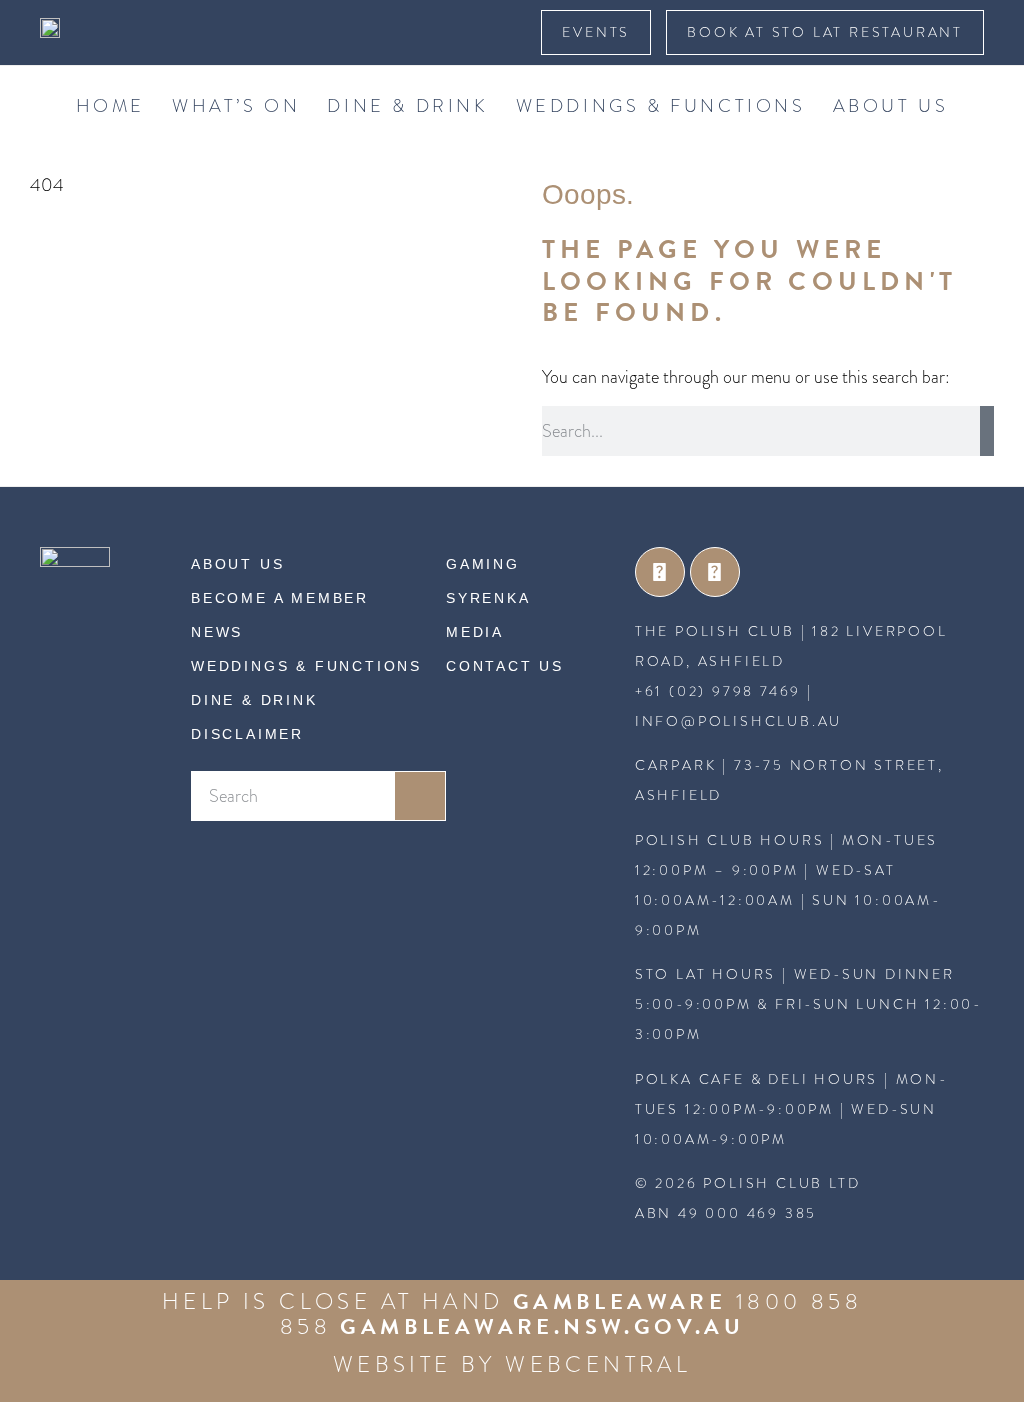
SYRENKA (488, 598)
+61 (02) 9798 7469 (718, 691)
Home (110, 105)
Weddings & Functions (661, 105)
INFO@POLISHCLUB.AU (738, 721)
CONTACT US (505, 666)
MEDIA (475, 632)
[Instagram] (715, 572)
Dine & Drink (407, 105)
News (217, 632)
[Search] (987, 431)
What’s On (236, 105)
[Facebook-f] (660, 572)
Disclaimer (247, 734)
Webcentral (598, 1364)
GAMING (483, 564)
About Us (891, 105)
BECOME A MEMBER (280, 598)
